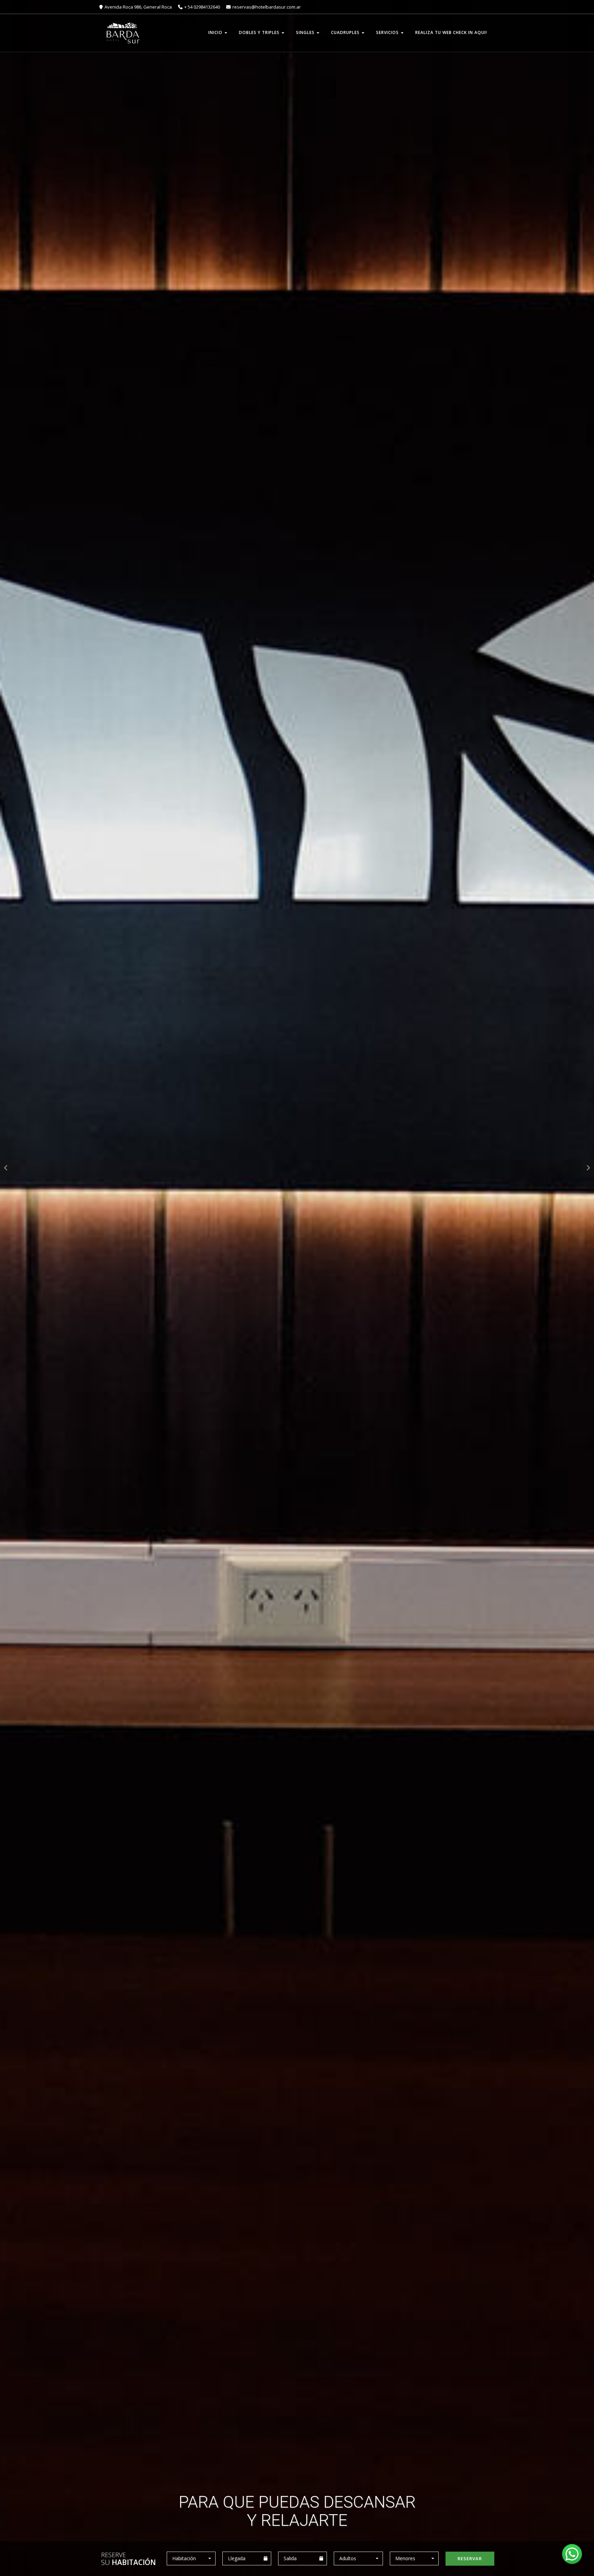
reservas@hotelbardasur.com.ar (267, 7)
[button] (191, 2558)
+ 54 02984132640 (203, 7)
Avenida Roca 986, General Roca (139, 7)
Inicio (216, 32)
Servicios (388, 32)
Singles (306, 32)
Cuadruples (346, 32)
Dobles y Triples (260, 32)
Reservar (470, 2558)
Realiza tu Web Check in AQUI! (451, 32)
